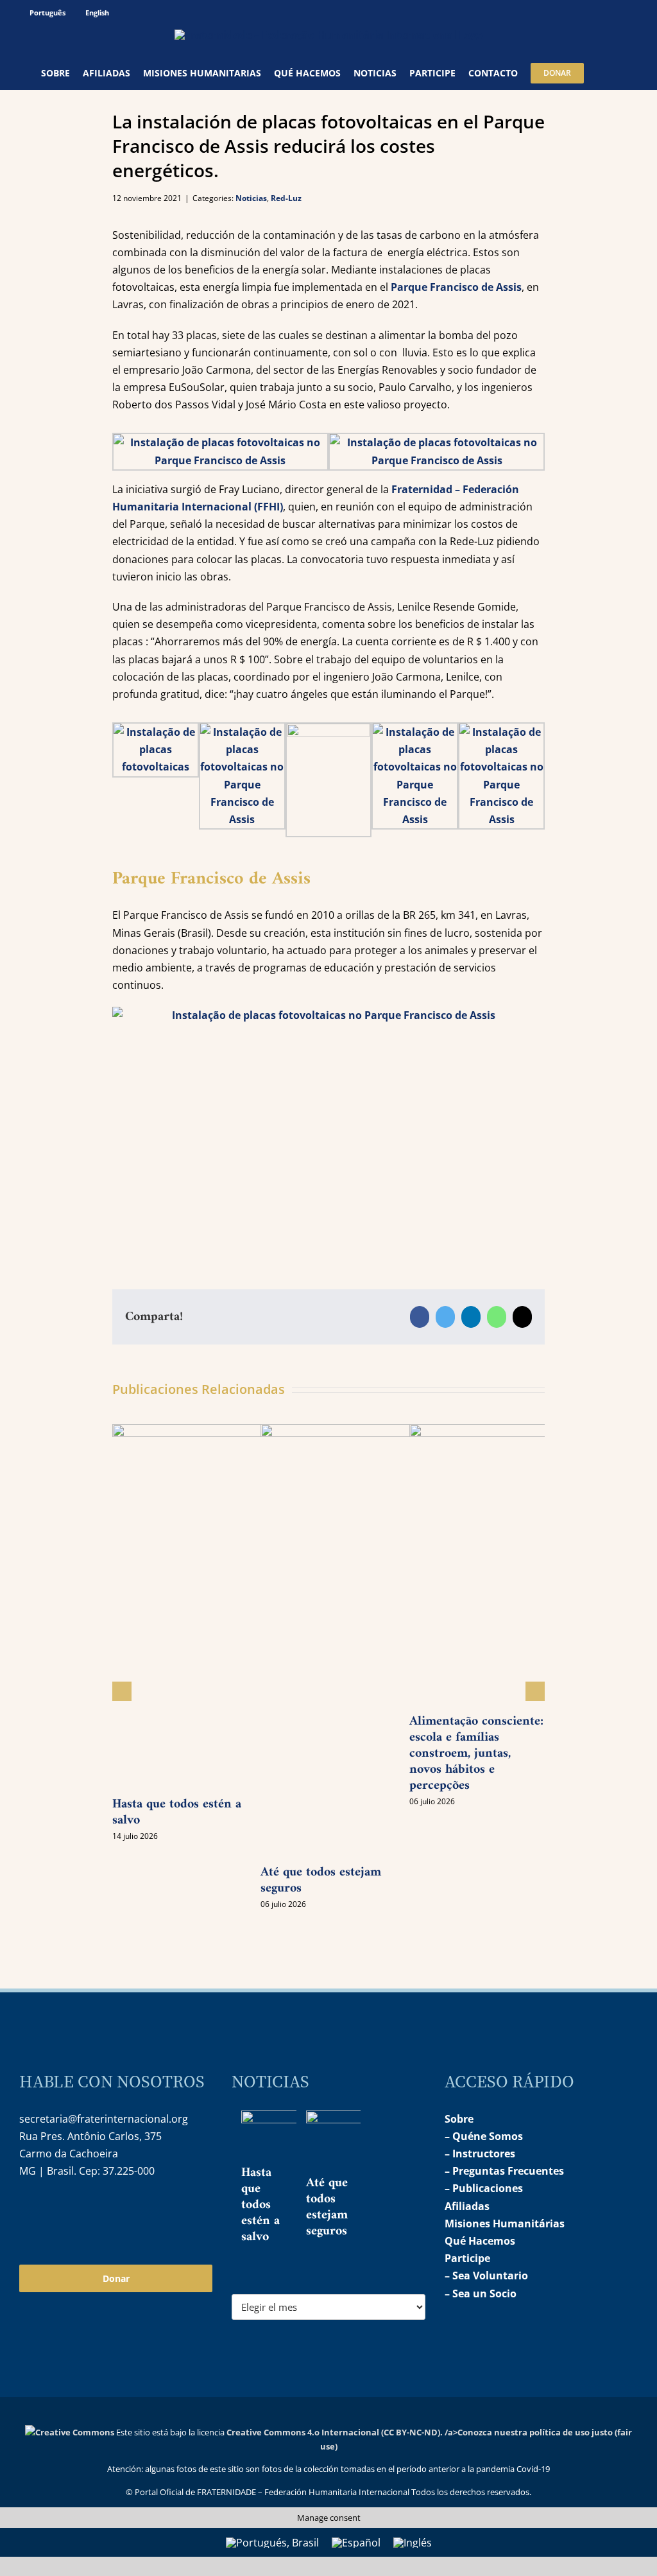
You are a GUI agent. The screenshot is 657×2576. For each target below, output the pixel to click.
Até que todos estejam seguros (321, 1881)
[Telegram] (83, 2212)
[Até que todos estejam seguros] (352, 2141)
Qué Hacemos (480, 2241)
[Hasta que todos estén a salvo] (287, 2137)
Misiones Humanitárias (505, 2224)
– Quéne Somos (484, 2136)
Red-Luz (286, 198)
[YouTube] (56, 2212)
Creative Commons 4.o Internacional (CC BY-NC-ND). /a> (342, 2432)
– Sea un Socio (481, 2293)
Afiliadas (467, 2206)
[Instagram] (28, 2212)
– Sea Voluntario (486, 2276)
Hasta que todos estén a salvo (177, 1813)
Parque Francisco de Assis (456, 287)
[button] (600, 73)
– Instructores (480, 2154)
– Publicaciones (484, 2188)
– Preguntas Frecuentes (504, 2171)
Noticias (251, 198)
